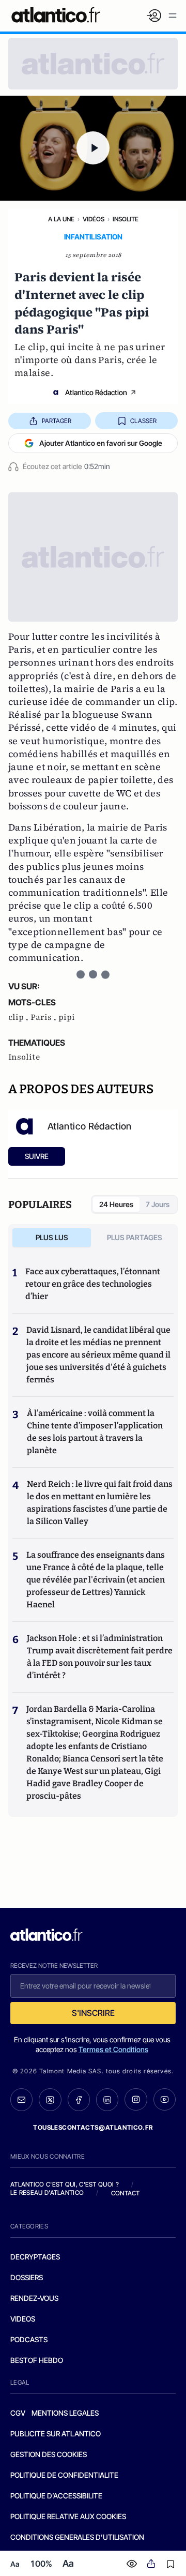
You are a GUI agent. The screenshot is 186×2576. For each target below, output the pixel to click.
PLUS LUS (52, 1237)
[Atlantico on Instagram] (136, 2099)
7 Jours (158, 1204)
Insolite (126, 219)
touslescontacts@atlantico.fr (93, 2127)
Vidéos (94, 219)
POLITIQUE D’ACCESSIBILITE (56, 2496)
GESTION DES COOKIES (49, 2454)
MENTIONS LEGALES (65, 2413)
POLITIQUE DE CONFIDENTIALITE (64, 2475)
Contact (126, 2193)
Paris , (44, 1017)
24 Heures (116, 1204)
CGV (18, 2413)
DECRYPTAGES (35, 2257)
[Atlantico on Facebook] (79, 2100)
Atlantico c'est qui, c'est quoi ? (65, 2184)
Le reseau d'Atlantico (47, 2193)
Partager (57, 421)
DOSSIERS (27, 2277)
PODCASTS (29, 2339)
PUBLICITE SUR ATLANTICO (56, 2434)
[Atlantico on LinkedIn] (107, 2100)
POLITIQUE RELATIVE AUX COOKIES (68, 2516)
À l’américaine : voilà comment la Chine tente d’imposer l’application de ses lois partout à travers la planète (95, 1432)
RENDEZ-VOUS (34, 2298)
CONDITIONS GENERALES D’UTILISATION (77, 2537)
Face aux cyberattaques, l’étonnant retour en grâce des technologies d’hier (93, 1284)
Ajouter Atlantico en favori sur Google (101, 443)
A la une (61, 219)
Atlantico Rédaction (96, 392)
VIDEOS (23, 2319)
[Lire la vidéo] (93, 148)
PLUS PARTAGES (135, 1237)
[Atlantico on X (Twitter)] (50, 2100)
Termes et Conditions (113, 2049)
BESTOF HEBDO (37, 2360)
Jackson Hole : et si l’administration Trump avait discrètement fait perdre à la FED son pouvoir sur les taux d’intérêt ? (100, 1657)
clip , (19, 1017)
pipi (67, 1017)
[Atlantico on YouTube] (165, 2099)
